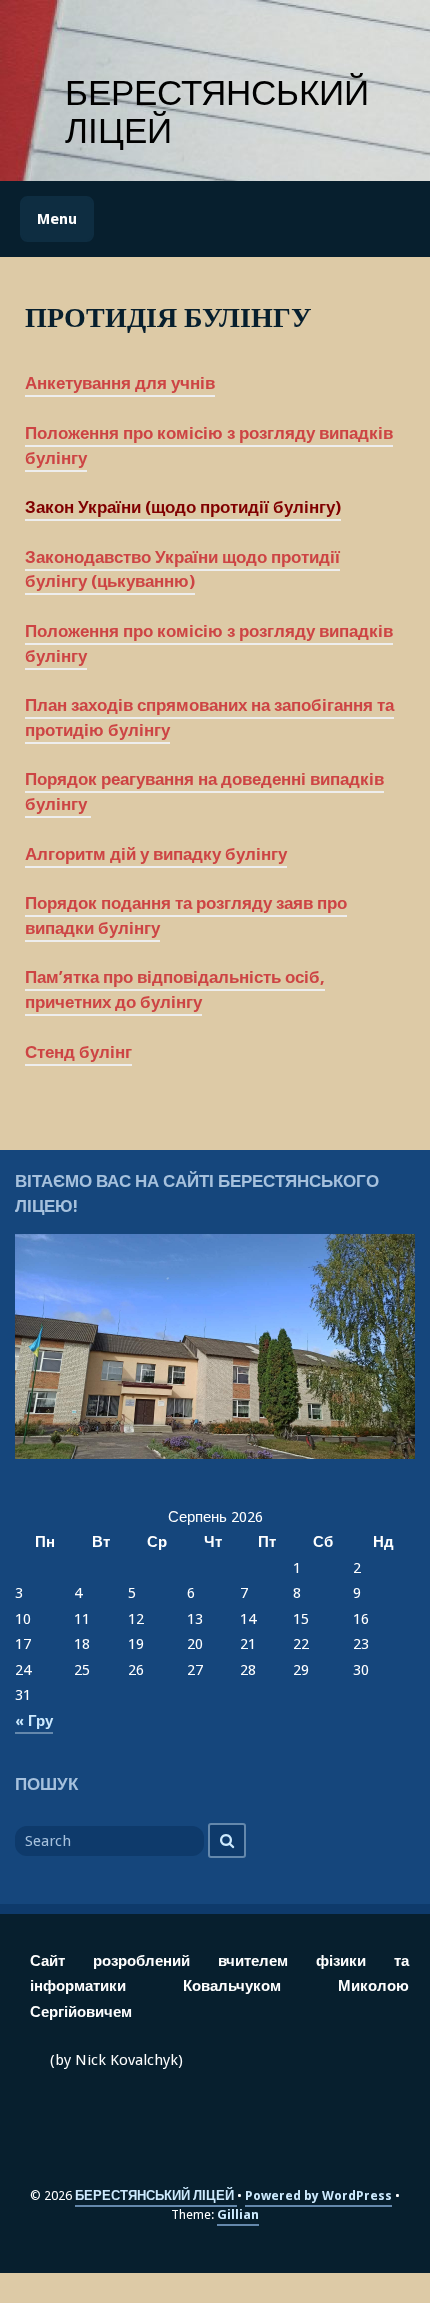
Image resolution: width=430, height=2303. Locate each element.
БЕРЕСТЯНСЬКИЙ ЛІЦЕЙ (217, 112)
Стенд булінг (78, 1052)
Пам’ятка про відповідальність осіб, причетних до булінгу (175, 990)
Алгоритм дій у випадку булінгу (156, 854)
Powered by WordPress (318, 2195)
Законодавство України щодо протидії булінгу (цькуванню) (182, 570)
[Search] (227, 1840)
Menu (57, 219)
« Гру (34, 1721)
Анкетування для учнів (120, 383)
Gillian (238, 2214)
